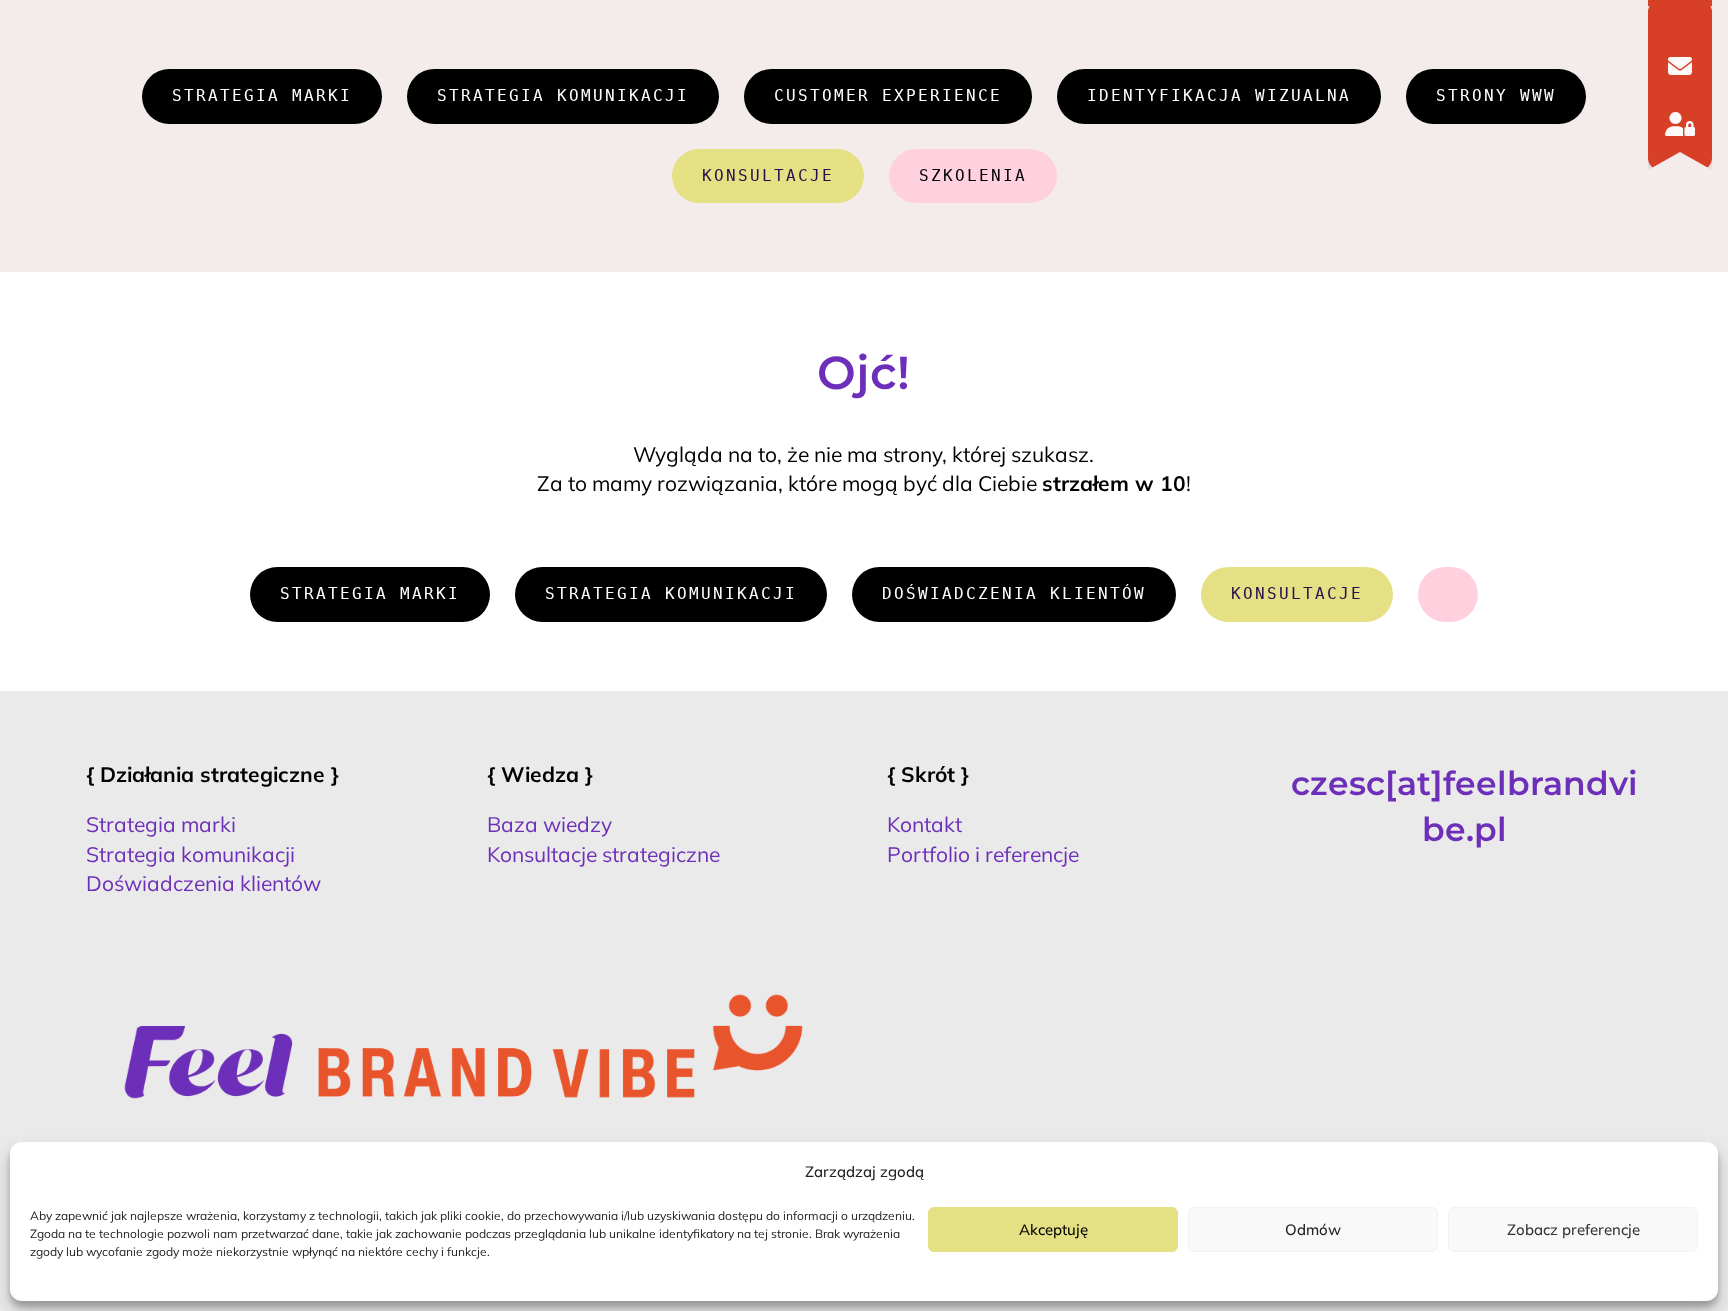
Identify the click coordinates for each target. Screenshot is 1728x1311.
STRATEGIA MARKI (262, 95)
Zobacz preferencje (1573, 1229)
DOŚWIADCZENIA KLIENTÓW (1014, 593)
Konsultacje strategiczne (603, 854)
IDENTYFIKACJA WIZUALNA (1219, 95)
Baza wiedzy (549, 824)
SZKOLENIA (973, 175)
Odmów (1313, 1229)
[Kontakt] (1680, 66)
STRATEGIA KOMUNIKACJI (563, 95)
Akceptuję (1053, 1229)
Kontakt (924, 824)
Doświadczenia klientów (203, 883)
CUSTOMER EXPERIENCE (888, 95)
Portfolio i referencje (983, 854)
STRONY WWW (1496, 95)
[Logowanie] (1680, 124)
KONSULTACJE (768, 175)
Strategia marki (161, 824)
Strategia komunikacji (190, 854)
